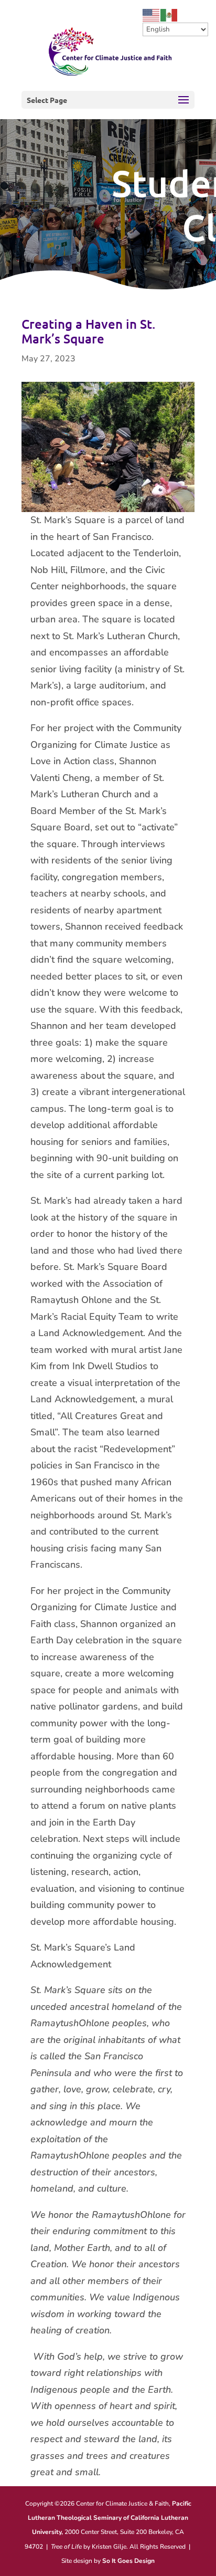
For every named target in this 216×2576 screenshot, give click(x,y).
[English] (152, 15)
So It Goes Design (128, 2561)
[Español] (169, 15)
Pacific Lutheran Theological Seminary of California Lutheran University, (110, 2518)
